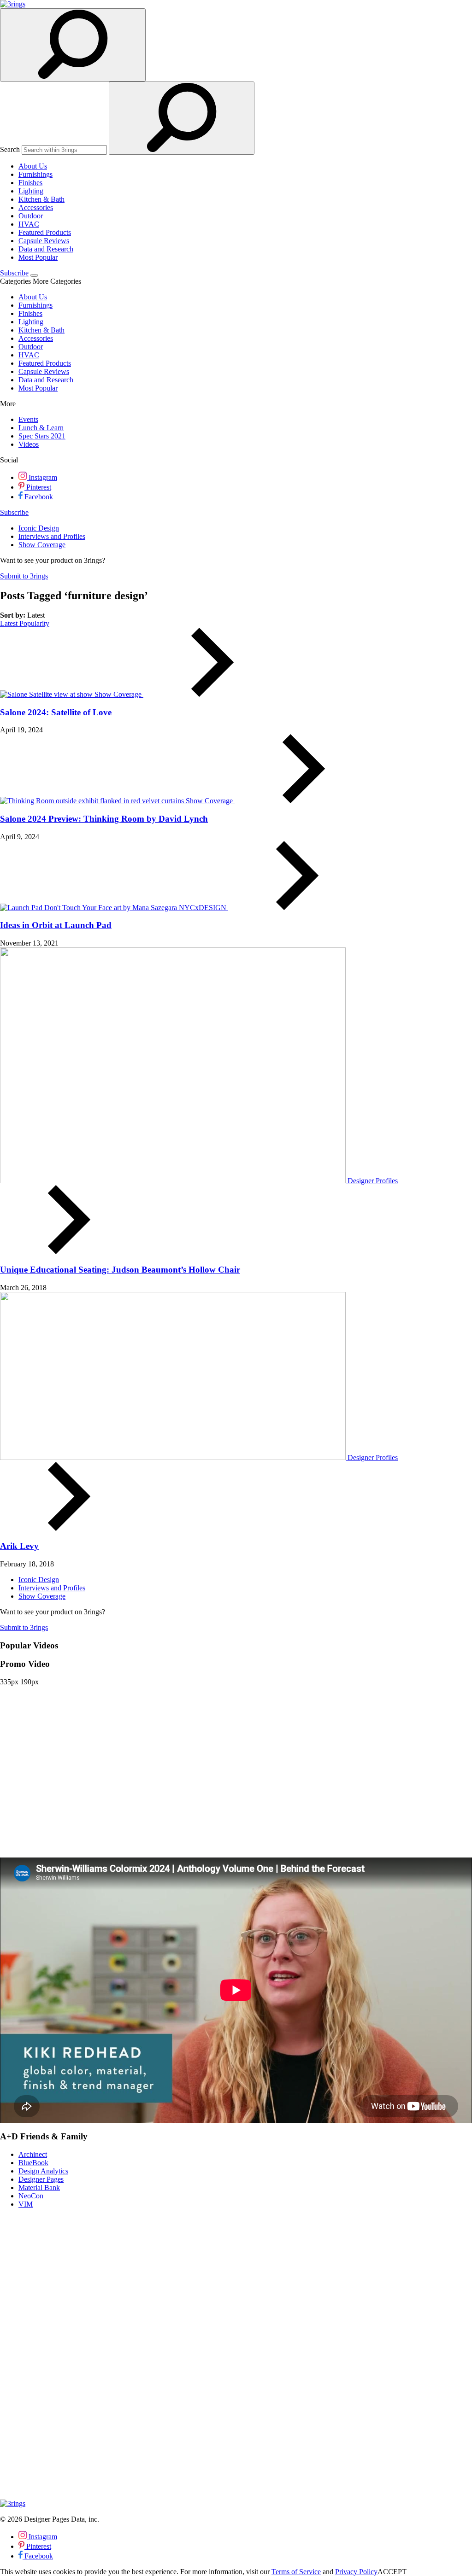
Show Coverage (42, 545)
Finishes (30, 183)
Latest (10, 623)
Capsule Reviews (44, 241)
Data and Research (46, 249)
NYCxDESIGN (204, 908)
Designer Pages (41, 2179)
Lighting (31, 191)
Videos (29, 444)
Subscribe (14, 273)
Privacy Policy (356, 2572)
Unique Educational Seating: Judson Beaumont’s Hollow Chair (120, 1270)
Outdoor (31, 216)
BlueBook (33, 2163)
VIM (26, 2204)
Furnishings (35, 174)
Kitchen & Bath (41, 199)
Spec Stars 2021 (42, 436)
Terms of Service (296, 2572)
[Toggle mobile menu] (34, 275)
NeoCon (31, 2196)
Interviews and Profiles (52, 536)
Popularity (34, 623)
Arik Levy (19, 1546)
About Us (33, 166)
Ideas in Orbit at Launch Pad (56, 925)
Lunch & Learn (41, 428)
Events (28, 419)
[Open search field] (73, 45)
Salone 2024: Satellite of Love (56, 712)
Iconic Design (39, 528)
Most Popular (38, 257)
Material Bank (39, 2188)
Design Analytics (43, 2171)
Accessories (36, 207)
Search (10, 149)
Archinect (33, 2154)
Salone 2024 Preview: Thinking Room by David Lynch (104, 819)
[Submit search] (182, 118)
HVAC (29, 224)
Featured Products (45, 232)
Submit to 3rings (24, 576)
